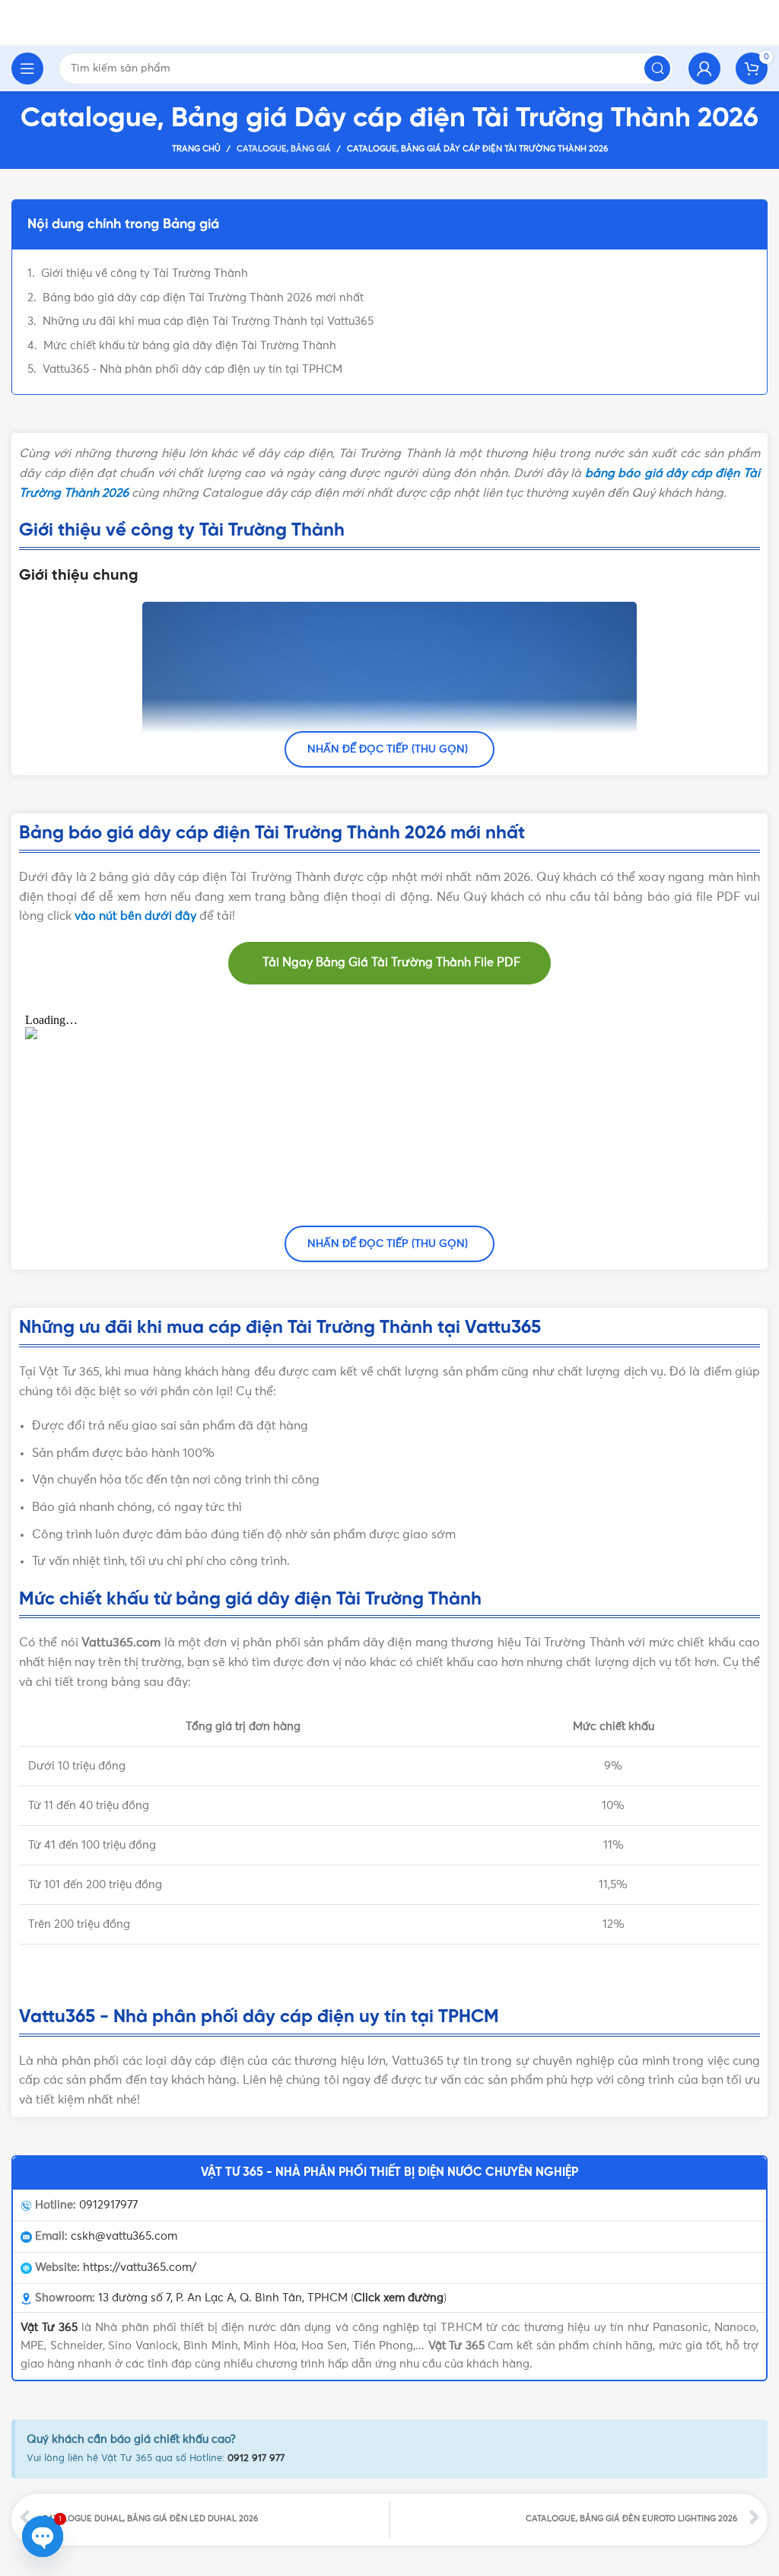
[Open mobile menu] (27, 68)
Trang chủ (196, 149)
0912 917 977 (256, 2458)
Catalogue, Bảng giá (284, 149)
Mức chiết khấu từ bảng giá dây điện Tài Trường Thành (190, 346)
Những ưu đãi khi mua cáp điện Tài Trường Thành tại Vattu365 (208, 321)
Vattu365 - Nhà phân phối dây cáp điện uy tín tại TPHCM (192, 369)
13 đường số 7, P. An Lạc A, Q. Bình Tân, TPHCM (223, 2298)
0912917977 (108, 2205)
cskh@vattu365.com (124, 2236)
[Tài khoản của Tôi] (704, 68)
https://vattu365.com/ (140, 2268)
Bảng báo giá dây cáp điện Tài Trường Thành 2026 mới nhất (203, 298)
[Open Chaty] (43, 2536)
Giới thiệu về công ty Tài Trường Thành (145, 274)
